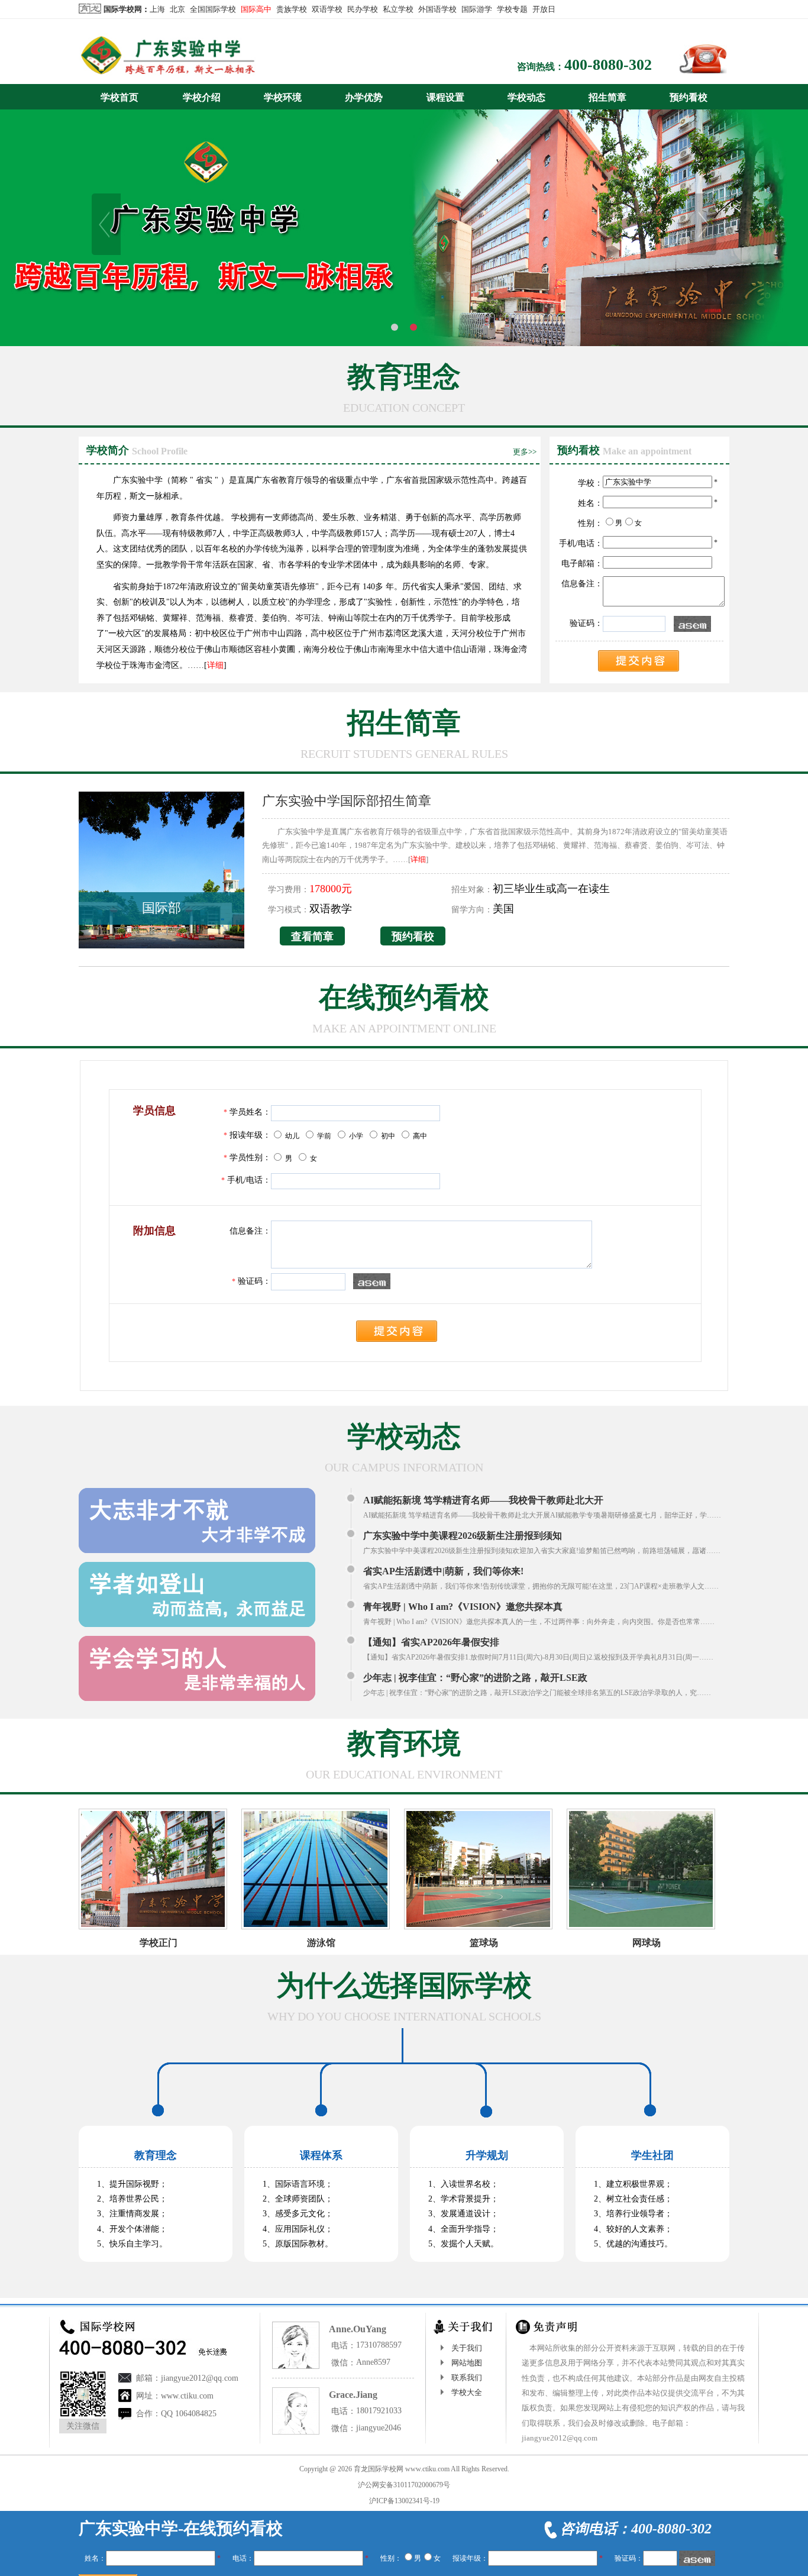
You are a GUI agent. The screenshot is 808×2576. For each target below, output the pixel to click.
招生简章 (607, 97)
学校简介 (108, 450)
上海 (157, 9)
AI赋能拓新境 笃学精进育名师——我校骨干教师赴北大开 (483, 1500)
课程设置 (445, 97)
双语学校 (327, 9)
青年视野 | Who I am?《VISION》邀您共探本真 (463, 1607)
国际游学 (477, 9)
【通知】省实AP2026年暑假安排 (431, 1642)
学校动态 (526, 97)
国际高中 (256, 9)
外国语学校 (437, 9)
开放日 (544, 9)
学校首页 (119, 97)
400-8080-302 (608, 65)
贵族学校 (292, 9)
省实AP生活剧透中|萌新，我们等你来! (443, 1571)
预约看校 (689, 97)
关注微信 (83, 2426)
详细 (215, 665)
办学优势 (364, 97)
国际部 (161, 908)
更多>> (525, 452)
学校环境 (283, 97)
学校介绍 (202, 97)
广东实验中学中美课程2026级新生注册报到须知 (463, 1536)
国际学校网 (123, 9)
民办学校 (363, 9)
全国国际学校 (213, 9)
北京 (177, 9)
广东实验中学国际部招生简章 (347, 801)
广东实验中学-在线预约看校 (181, 2528)
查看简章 (312, 937)
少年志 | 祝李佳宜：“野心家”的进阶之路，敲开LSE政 (475, 1678)
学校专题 (512, 9)
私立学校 (398, 9)
